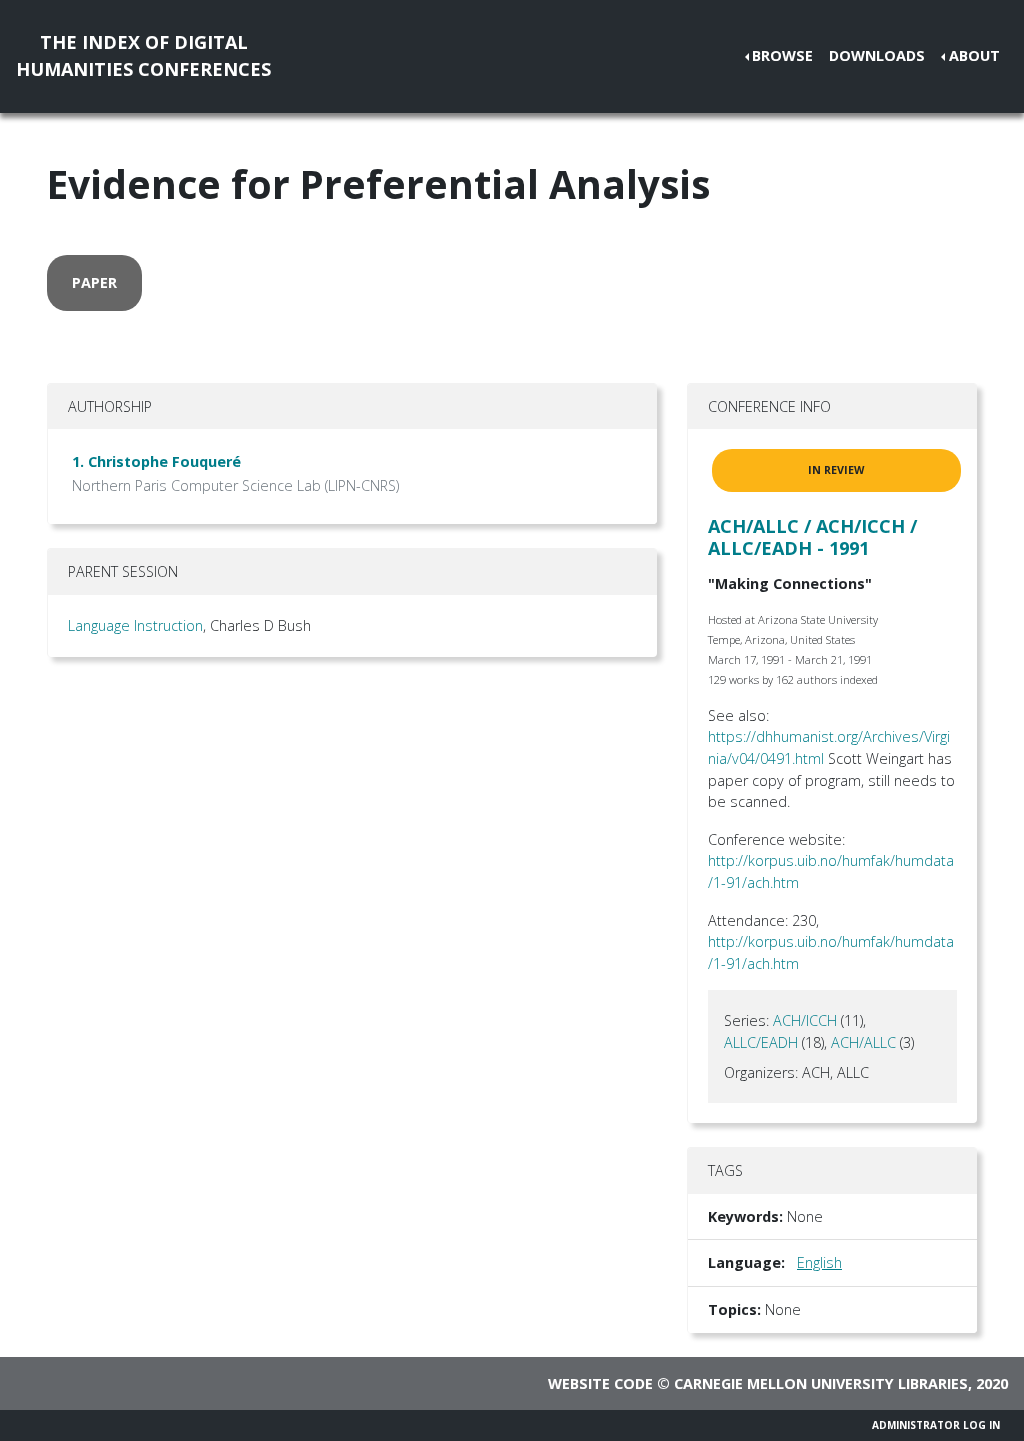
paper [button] (94, 282)
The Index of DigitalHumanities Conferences (143, 55)
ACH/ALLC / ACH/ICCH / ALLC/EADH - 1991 (812, 537)
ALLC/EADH (761, 1042)
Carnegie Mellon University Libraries (821, 1383)
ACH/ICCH (805, 1020)
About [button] (974, 55)
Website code (600, 1383)
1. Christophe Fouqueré (156, 461)
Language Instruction (135, 625)
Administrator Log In (936, 1425)
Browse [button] (782, 55)
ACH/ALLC (863, 1042)
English (819, 1262)
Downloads (877, 55)
